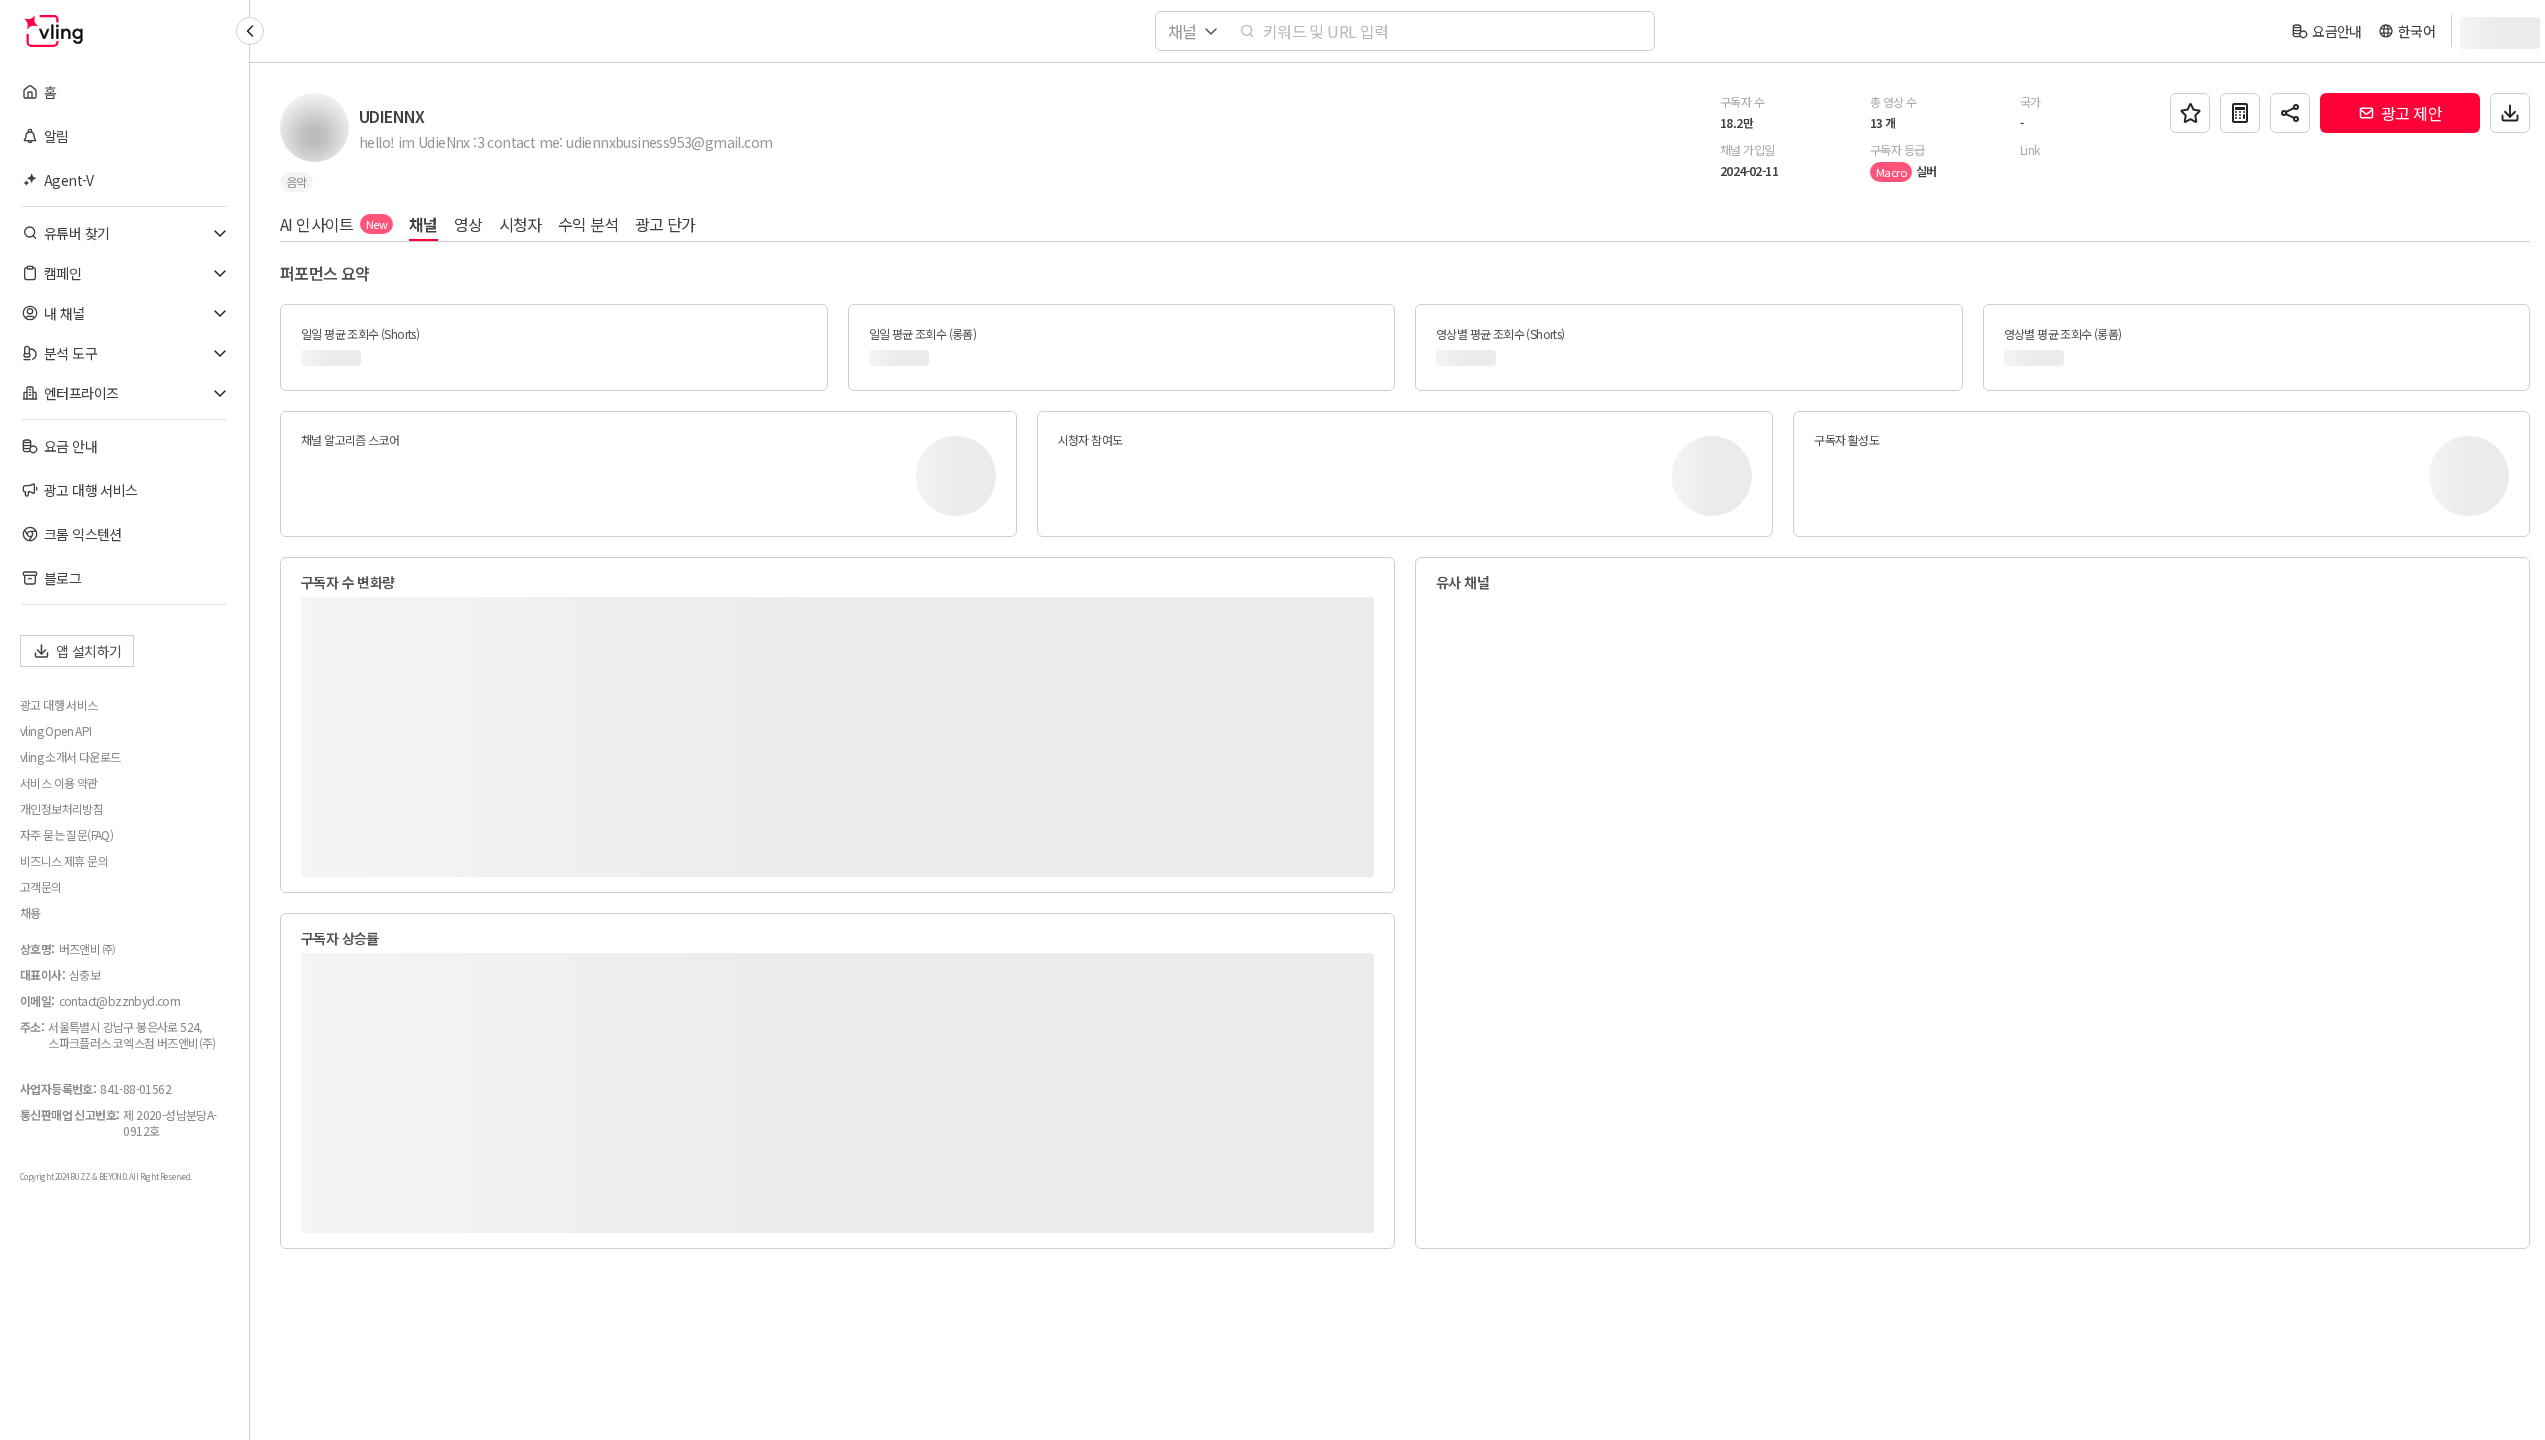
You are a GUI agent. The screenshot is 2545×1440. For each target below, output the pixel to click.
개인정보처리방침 (61, 809)
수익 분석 (588, 224)
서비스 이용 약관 (59, 783)
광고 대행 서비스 (59, 705)
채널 (423, 224)
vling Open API (56, 731)
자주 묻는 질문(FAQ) (66, 835)
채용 (30, 913)
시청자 (520, 224)
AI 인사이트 (333, 224)
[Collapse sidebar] (250, 31)
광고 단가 (665, 224)
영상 (468, 224)
